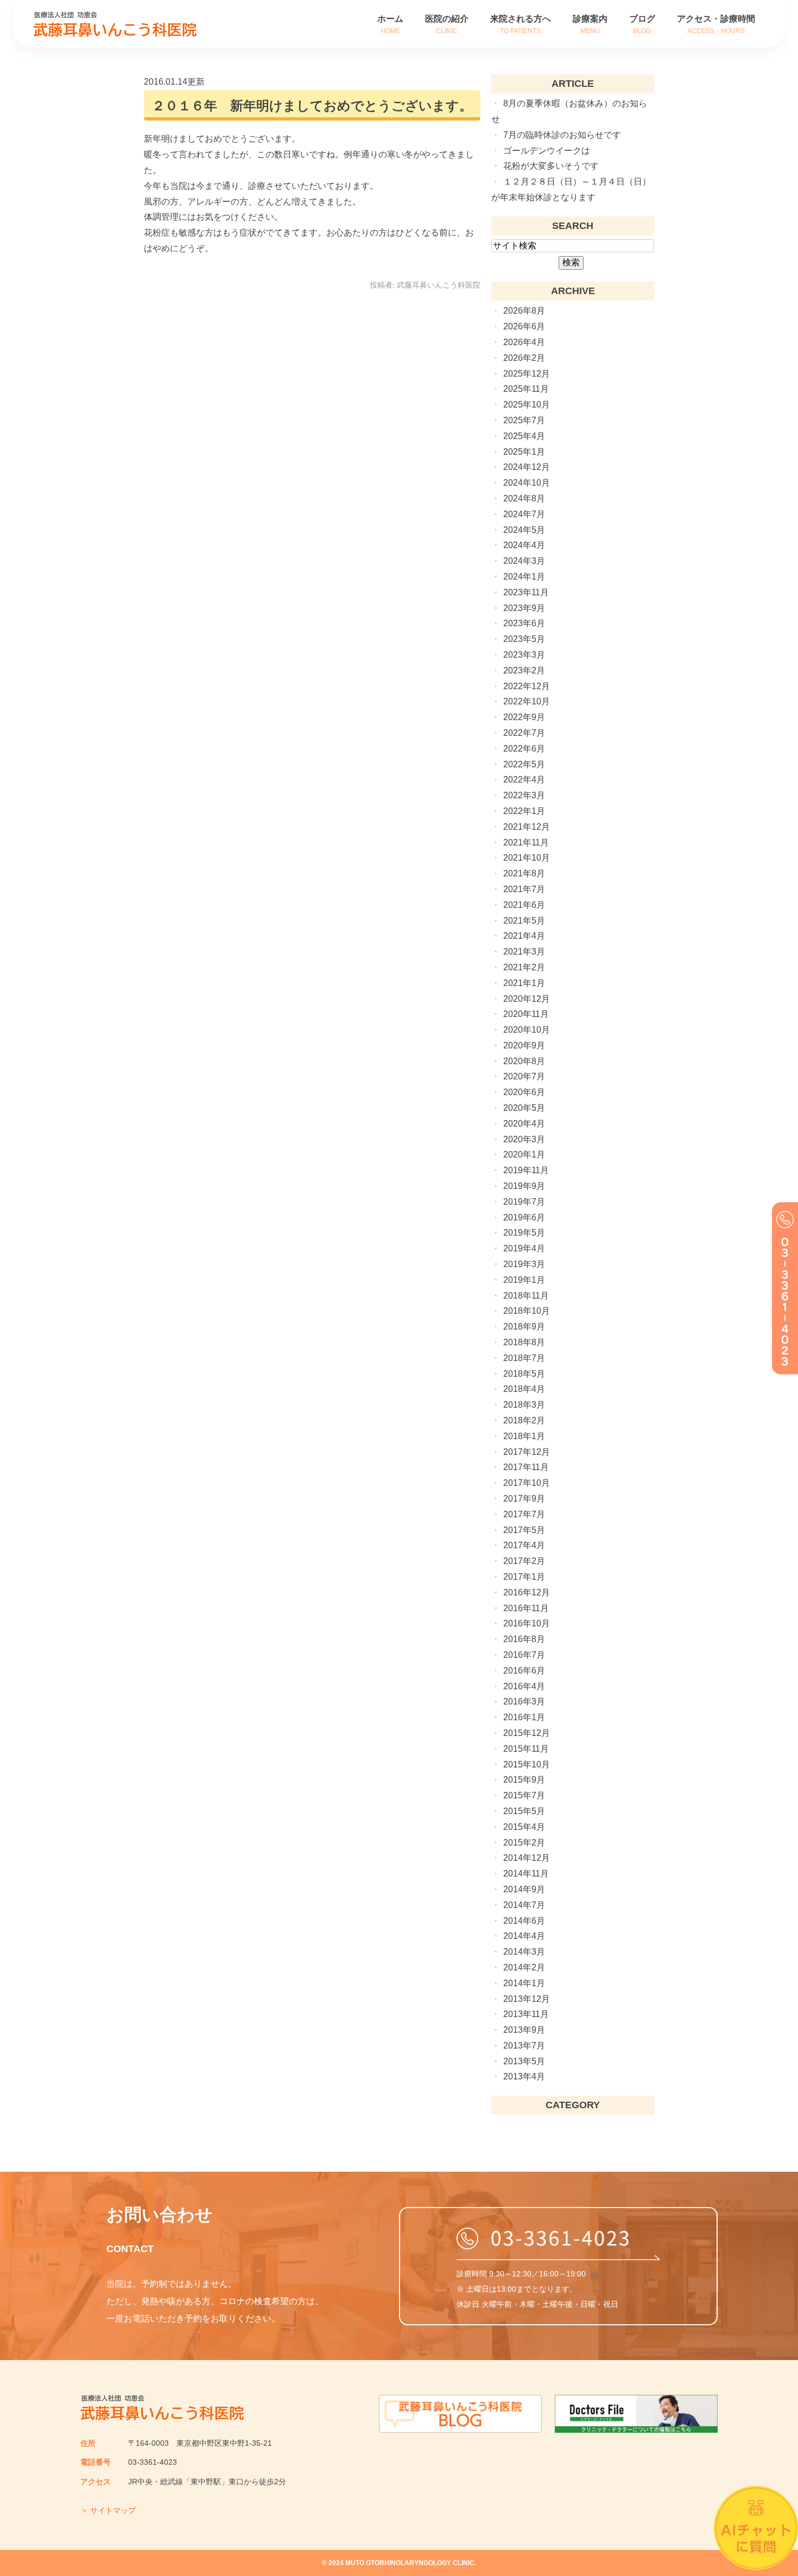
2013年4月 (524, 2076)
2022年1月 (524, 811)
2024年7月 (524, 514)
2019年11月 (526, 1170)
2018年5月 (524, 1374)
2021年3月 (524, 952)
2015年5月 (524, 1811)
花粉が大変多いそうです (551, 166)
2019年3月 (524, 1264)
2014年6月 (524, 1921)
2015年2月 (524, 1843)
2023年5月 (524, 639)
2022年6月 (524, 749)
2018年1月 (524, 1436)
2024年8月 (524, 498)
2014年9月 (524, 1889)
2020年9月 (524, 1045)
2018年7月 (524, 1358)
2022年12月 (527, 686)
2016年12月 (527, 1592)
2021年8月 (524, 873)
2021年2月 (524, 967)
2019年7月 (524, 1202)
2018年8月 (524, 1342)
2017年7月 (524, 1514)
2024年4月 (524, 545)
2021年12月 (527, 827)
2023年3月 (524, 655)
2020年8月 (524, 1061)
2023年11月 (526, 592)
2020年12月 (527, 999)
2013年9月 (524, 2030)
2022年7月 (524, 733)
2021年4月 (524, 936)
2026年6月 (524, 326)
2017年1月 (524, 1577)
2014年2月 (524, 1967)
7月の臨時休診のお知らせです (562, 135)
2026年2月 (524, 358)
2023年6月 (524, 623)
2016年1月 (524, 1717)
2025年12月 (527, 374)
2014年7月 (524, 1905)
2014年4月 (524, 1936)
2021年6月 (524, 905)
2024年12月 (527, 467)
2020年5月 (524, 1108)
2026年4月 (524, 342)
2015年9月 (524, 1780)
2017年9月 (524, 1499)
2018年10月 (527, 1311)
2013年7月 (524, 2046)
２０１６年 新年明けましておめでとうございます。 (312, 106)
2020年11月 (526, 1014)
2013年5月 (524, 2061)
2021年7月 (524, 889)
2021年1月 (524, 983)
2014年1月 (524, 1983)
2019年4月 (524, 1248)
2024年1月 (524, 577)
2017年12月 (527, 1452)
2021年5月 (524, 921)
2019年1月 (524, 1280)
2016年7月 (524, 1655)
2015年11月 (526, 1749)
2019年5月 (524, 1233)
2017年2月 (524, 1561)
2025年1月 (524, 452)
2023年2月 (524, 670)
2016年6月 (524, 1671)
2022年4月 (524, 780)
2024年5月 (524, 530)
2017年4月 (524, 1545)
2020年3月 (524, 1139)
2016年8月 (524, 1639)
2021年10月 (527, 858)
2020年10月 (527, 1030)
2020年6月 (524, 1092)
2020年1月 (524, 1155)
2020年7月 (524, 1076)
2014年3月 (524, 1952)
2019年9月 (524, 1186)
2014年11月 (526, 1874)
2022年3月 (524, 795)
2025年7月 (524, 420)
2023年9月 (524, 608)
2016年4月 (524, 1686)
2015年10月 (527, 1764)
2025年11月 (526, 389)
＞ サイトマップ (108, 2510)
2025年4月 (524, 436)
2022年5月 (524, 764)
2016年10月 (527, 1623)
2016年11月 (526, 1608)
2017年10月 (527, 1483)
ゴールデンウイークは (547, 151)
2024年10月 (527, 483)
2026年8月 (524, 311)
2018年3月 (524, 1405)
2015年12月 (527, 1733)
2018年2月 (524, 1420)
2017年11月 (526, 1467)
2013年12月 (527, 1999)
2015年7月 (524, 1795)
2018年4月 (524, 1389)
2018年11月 (526, 1296)
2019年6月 (524, 1217)
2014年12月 (527, 1858)
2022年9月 (524, 717)
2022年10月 (527, 701)
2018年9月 (524, 1327)
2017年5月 (524, 1530)
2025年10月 (527, 405)
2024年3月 (524, 561)
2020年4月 (524, 1124)
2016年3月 (524, 1702)
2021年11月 (526, 842)
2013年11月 (526, 2014)
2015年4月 (524, 1827)
